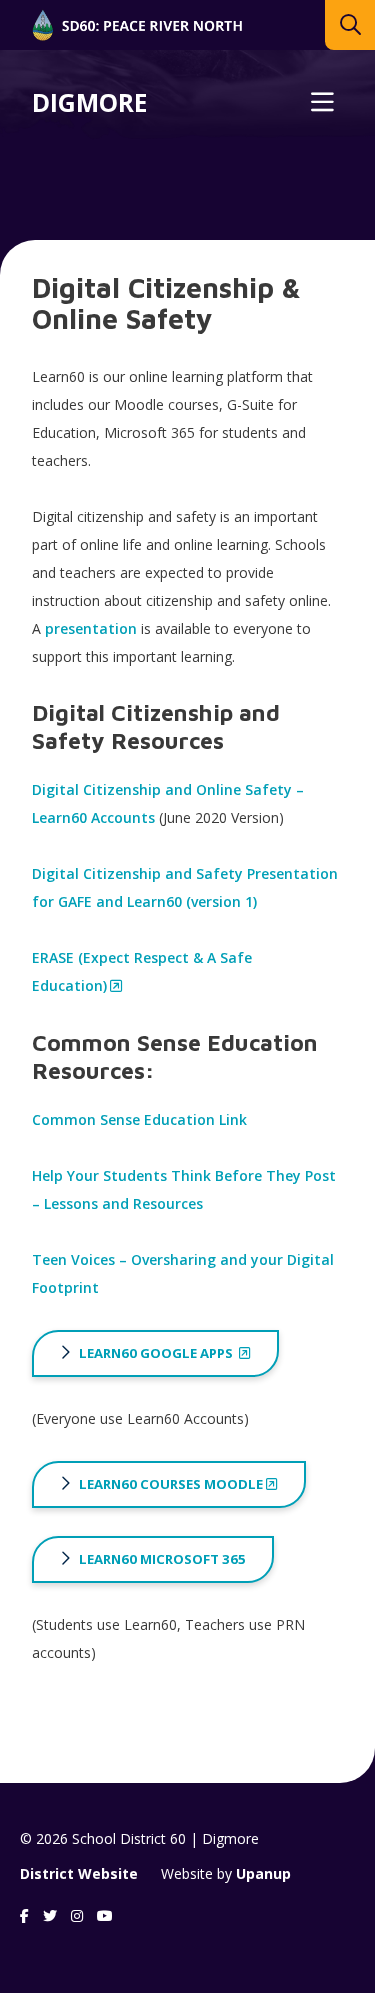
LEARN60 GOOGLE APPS (157, 1353)
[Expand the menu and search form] (322, 103)
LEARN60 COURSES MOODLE (171, 1484)
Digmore (89, 103)
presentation (91, 628)
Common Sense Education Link (139, 1119)
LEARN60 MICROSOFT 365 (162, 1559)
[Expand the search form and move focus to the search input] (350, 25)
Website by (226, 1873)
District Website (79, 1873)
